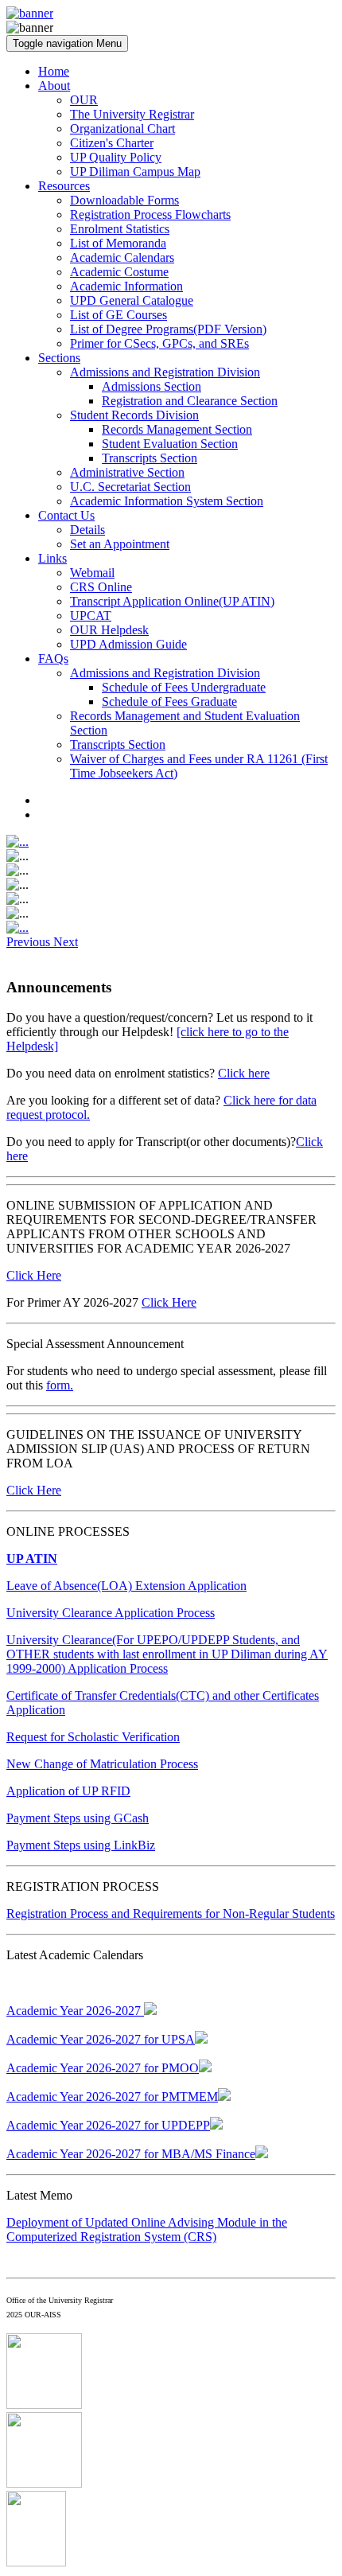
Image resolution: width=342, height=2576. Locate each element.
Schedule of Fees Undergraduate (184, 687)
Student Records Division (134, 415)
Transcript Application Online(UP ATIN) (172, 601)
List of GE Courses (119, 315)
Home (54, 71)
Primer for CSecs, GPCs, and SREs (159, 343)
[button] (30, 942)
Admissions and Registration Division (165, 372)
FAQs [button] (53, 659)
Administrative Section (127, 472)
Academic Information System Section (167, 501)
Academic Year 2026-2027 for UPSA (101, 2039)
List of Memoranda (118, 243)
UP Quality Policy (116, 157)
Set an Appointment (120, 544)
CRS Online (101, 587)
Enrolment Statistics (120, 229)
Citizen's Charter (112, 143)
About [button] (54, 86)
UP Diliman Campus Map (135, 171)
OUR (84, 100)
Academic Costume (119, 272)
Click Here (34, 1275)
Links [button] (52, 558)
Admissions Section (152, 386)
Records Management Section (177, 429)
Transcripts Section (150, 458)
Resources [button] (64, 186)
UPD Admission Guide (128, 644)
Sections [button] (59, 358)
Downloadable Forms (124, 200)
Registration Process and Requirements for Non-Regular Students (171, 1913)
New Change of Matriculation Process (102, 1764)
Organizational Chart (122, 129)
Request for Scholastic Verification (93, 1737)
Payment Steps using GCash (78, 1818)
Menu (67, 43)
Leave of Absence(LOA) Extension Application (126, 1586)
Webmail (92, 573)
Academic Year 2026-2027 (75, 2011)
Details (87, 530)
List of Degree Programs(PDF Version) (168, 329)
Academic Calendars (122, 257)
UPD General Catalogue (132, 300)
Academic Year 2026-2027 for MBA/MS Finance (131, 2154)
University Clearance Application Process (111, 1613)
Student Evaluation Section (170, 444)
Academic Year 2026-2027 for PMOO (103, 2068)
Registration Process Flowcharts (150, 214)
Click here (244, 1073)
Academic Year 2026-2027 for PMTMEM (112, 2097)
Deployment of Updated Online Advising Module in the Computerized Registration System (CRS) (147, 2229)
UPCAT (91, 616)
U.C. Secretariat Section (130, 487)
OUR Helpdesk (109, 630)
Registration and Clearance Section (190, 401)
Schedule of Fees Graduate (169, 701)
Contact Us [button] (66, 515)
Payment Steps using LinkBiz (81, 1845)
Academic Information (126, 286)
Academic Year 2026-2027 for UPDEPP (108, 2125)
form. (60, 1385)
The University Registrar (132, 114)
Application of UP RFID (68, 1791)
